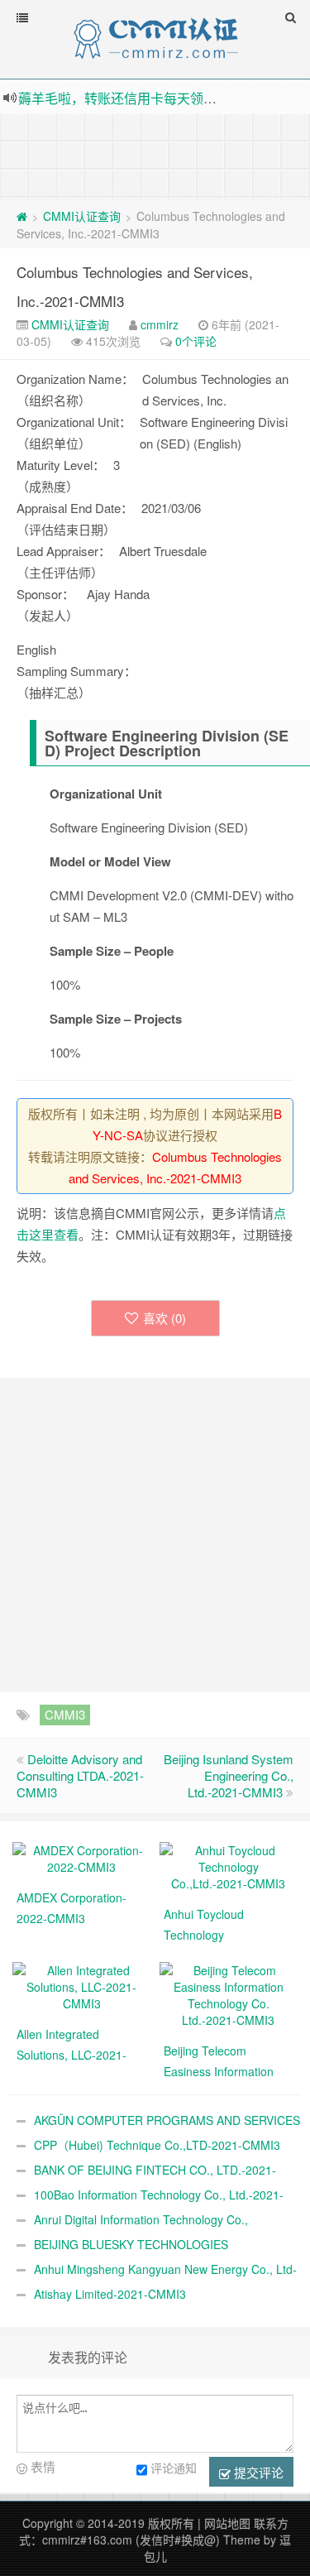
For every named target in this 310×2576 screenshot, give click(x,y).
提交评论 (257, 2472)
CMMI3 (65, 1714)
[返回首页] (22, 216)
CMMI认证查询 (82, 216)
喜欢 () (165, 1318)
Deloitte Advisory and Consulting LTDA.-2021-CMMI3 (80, 1775)
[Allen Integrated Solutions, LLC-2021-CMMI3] (82, 1985)
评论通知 (174, 2468)
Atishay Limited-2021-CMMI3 (110, 2294)
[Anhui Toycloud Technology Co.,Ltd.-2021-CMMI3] (229, 1865)
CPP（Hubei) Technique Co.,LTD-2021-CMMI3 (157, 2145)
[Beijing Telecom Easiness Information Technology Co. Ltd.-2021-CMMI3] (229, 1993)
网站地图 (227, 2523)
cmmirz (160, 324)
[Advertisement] (155, 156)
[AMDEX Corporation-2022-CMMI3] (82, 1857)
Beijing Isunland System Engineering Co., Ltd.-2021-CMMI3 (229, 1775)
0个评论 (196, 341)
